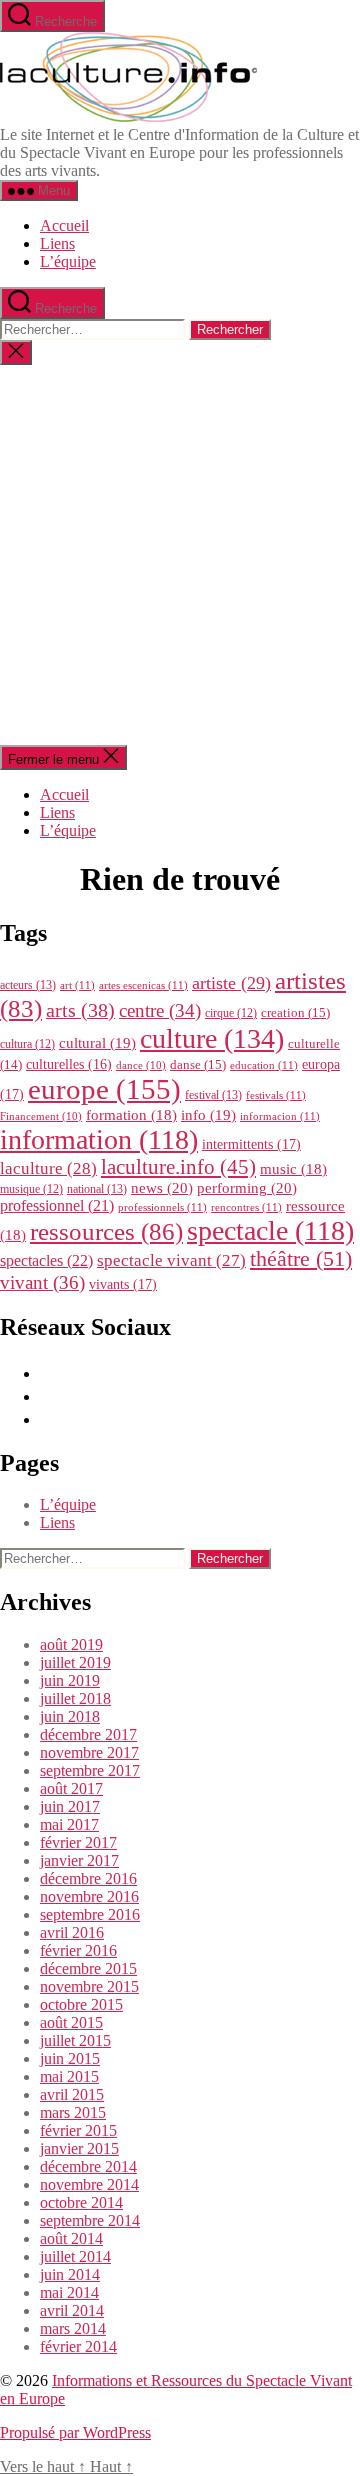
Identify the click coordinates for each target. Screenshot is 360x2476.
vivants (123, 1284)
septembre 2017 (90, 1770)
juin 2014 (70, 2274)
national (97, 1189)
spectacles (46, 1260)
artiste (231, 983)
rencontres (246, 1207)
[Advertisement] (180, 555)
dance (141, 1065)
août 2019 (71, 1644)
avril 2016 (72, 1932)
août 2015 (71, 2022)
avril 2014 (72, 2310)
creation (295, 1012)
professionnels (162, 1207)
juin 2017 (70, 1806)
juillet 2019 (75, 1662)
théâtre (301, 1259)
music (293, 1169)
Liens (57, 243)
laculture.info (178, 1167)
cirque (231, 1013)
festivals (276, 1095)
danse (198, 1064)
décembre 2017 (88, 1734)
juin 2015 (70, 2058)
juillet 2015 (75, 2040)
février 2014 (78, 2346)
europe (104, 1089)
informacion (280, 1116)
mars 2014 (73, 2328)
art (77, 985)
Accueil (64, 225)
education (264, 1065)
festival (213, 1095)
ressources (106, 1231)
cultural (97, 1043)
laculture (48, 1168)
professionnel (57, 1205)
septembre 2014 (90, 2220)
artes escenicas (143, 985)
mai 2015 (69, 2076)
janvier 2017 (79, 1860)
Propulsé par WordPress (75, 2432)
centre (160, 1010)
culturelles (69, 1064)
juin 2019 (70, 1680)
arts (80, 1010)
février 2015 (78, 2130)
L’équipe (68, 261)
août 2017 (71, 1788)
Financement (41, 1116)
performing (247, 1187)
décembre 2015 (88, 1968)
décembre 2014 (88, 2166)
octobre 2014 (81, 2202)
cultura (27, 1044)
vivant (42, 1282)
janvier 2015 (79, 2148)
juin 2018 (70, 1716)
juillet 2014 (75, 2256)
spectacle (270, 1230)
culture (212, 1038)
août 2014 (71, 2238)
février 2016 (78, 1950)
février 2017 (78, 1842)
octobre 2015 (81, 2004)
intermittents (251, 1144)
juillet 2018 (75, 1698)
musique (31, 1189)
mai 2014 (69, 2292)
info (208, 1115)
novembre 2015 (89, 1986)
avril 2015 (72, 2094)
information (99, 1139)
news (162, 1187)
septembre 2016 (90, 1914)
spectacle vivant (171, 1260)
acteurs (28, 985)
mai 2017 (69, 1824)
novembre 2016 (89, 1896)
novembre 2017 (89, 1752)
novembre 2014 (89, 2184)
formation (131, 1115)
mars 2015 (73, 2112)
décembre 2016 (88, 1878)
